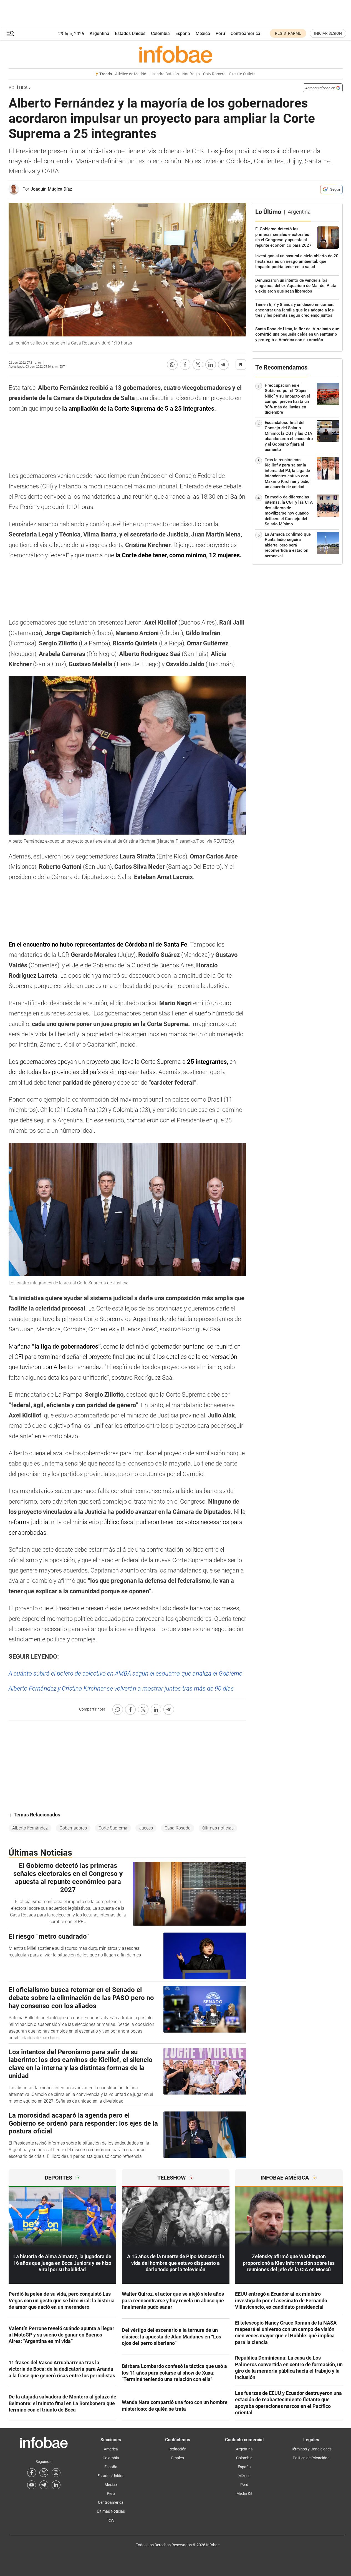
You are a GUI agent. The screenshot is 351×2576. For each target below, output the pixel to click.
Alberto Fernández (30, 1828)
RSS (111, 2520)
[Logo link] (176, 54)
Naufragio (191, 74)
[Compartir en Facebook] (185, 365)
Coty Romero (214, 74)
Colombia (160, 33)
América (111, 2449)
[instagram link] (56, 2473)
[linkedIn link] (56, 2485)
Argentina (99, 33)
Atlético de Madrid (131, 74)
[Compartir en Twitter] (198, 365)
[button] (10, 33)
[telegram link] (44, 2485)
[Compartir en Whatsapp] (172, 365)
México (203, 33)
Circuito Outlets (242, 74)
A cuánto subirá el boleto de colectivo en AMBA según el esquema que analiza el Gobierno (126, 1673)
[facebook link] (32, 2473)
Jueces (146, 1828)
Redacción (177, 2449)
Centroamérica (245, 33)
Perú (220, 33)
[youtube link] (32, 2485)
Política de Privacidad (311, 2458)
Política (18, 88)
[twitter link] (44, 2473)
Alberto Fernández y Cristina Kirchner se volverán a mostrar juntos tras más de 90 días (121, 1688)
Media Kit (244, 2493)
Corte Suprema (113, 1828)
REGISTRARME (288, 33)
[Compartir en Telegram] (223, 365)
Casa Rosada (178, 1828)
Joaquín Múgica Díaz (51, 189)
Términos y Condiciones (311, 2449)
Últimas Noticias (111, 2511)
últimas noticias (218, 1828)
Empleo (178, 2458)
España (183, 33)
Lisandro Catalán (164, 74)
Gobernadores (73, 1828)
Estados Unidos (130, 33)
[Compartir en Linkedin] (211, 365)
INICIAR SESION (328, 33)
